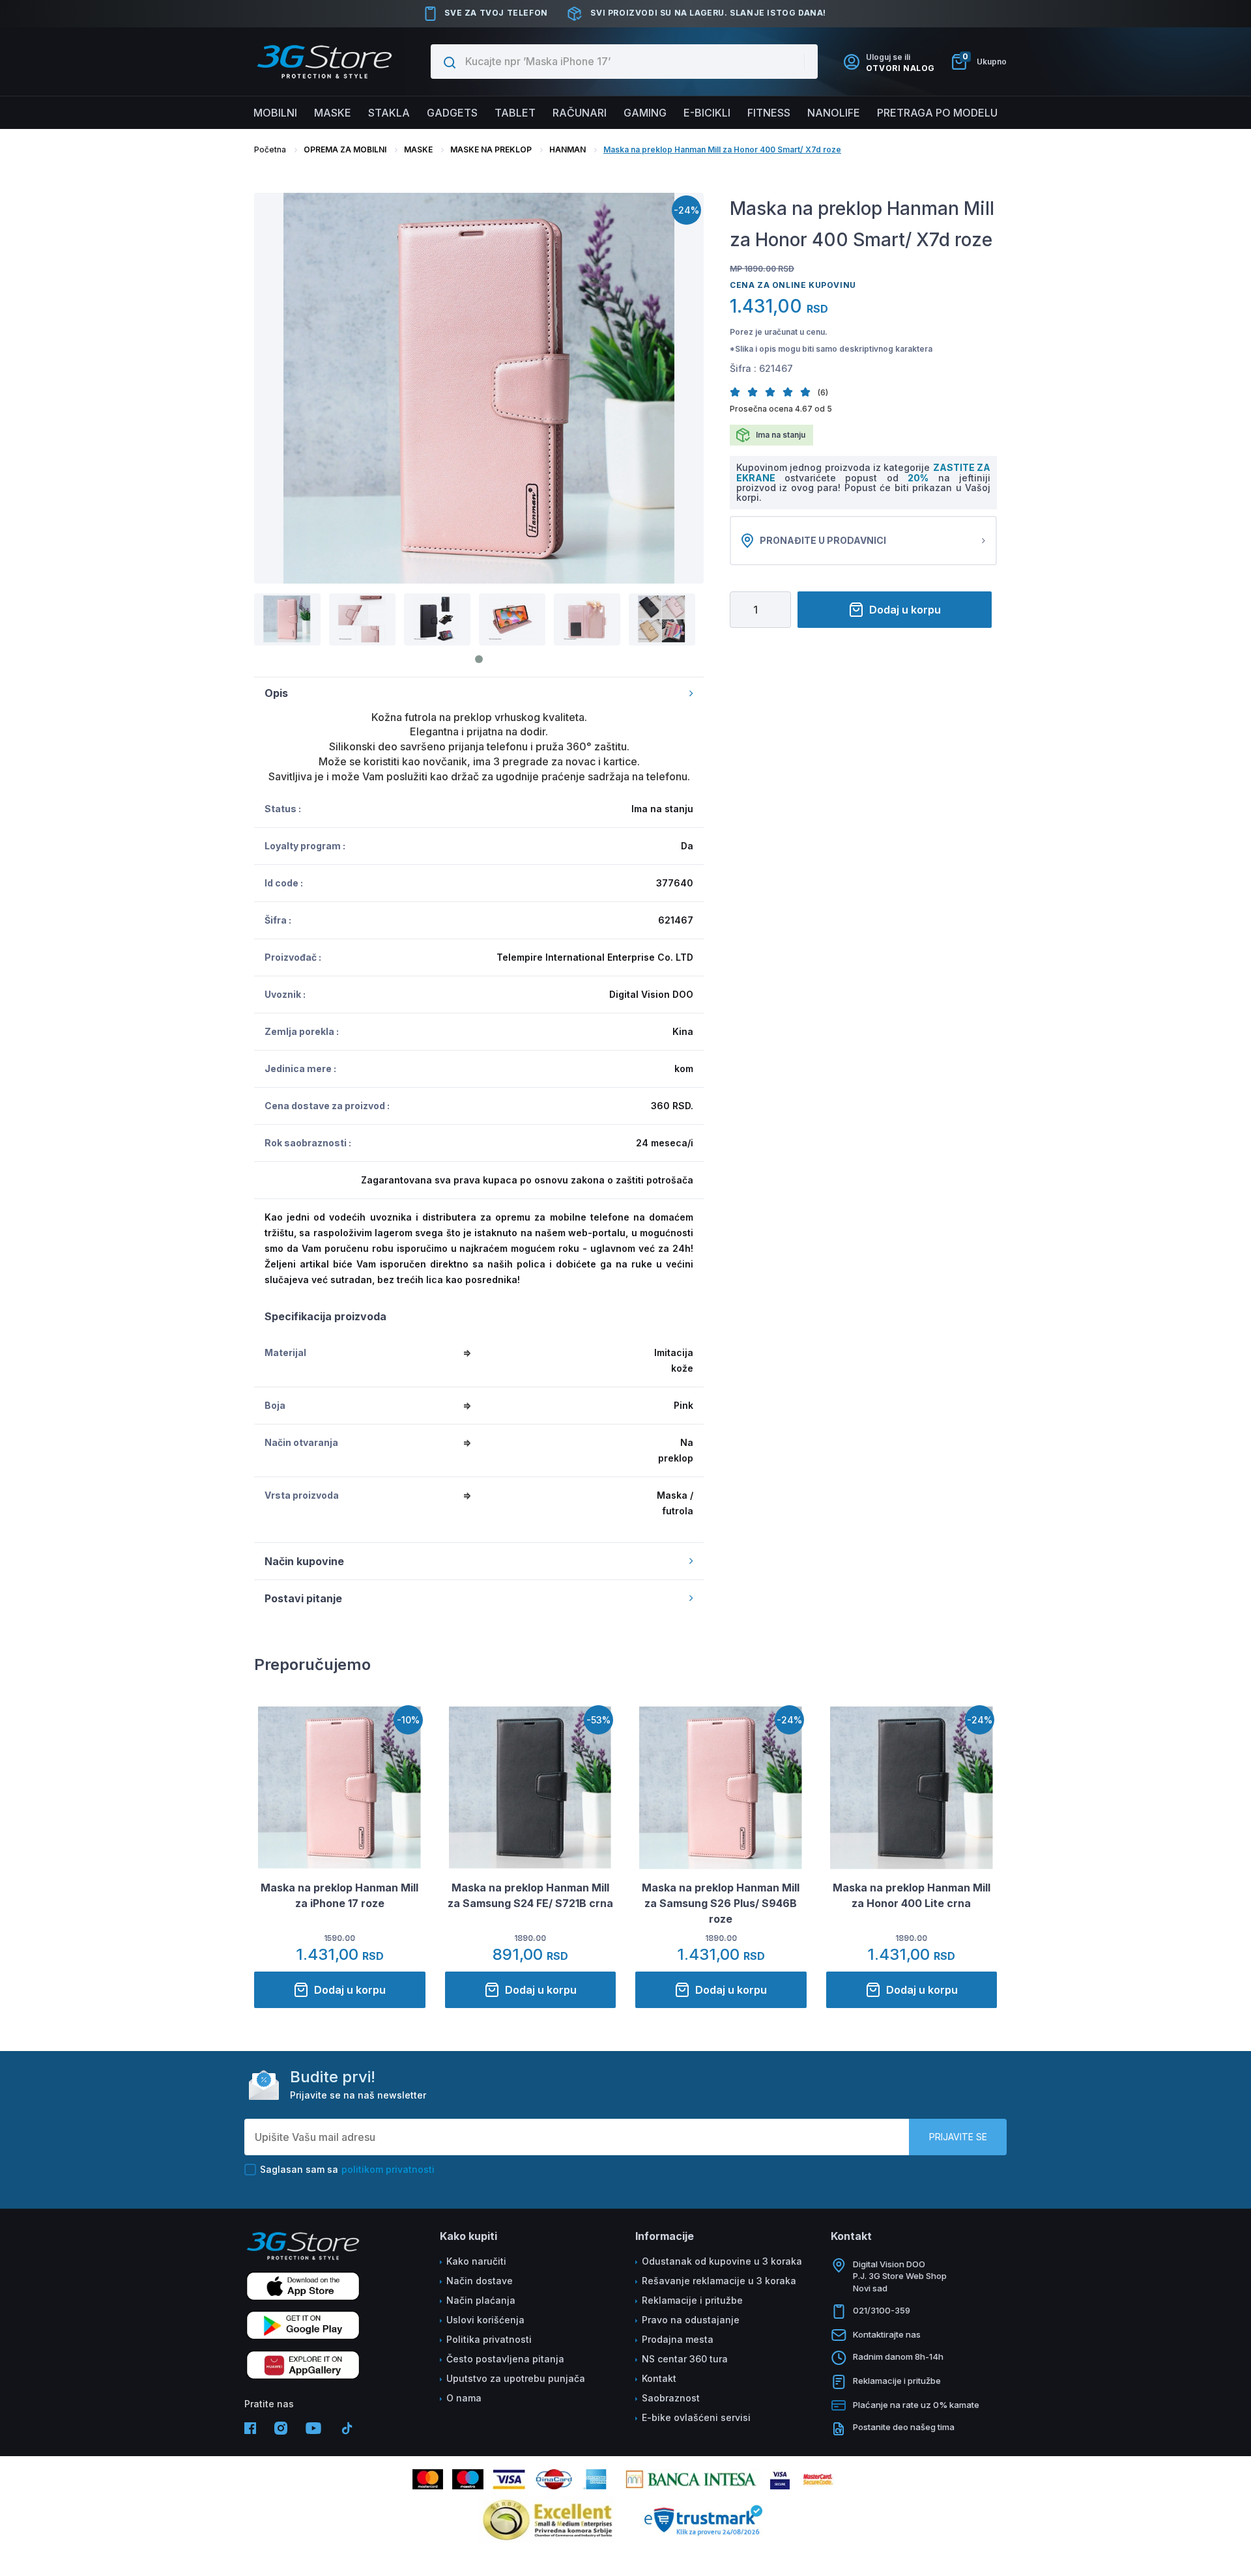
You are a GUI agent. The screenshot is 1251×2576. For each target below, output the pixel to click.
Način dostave (480, 2281)
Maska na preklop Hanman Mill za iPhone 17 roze (339, 1895)
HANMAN (568, 149)
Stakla (389, 113)
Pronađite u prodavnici (823, 540)
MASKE (418, 149)
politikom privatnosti (388, 2169)
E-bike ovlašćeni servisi (696, 2417)
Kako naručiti (476, 2261)
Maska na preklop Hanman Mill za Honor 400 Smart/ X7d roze (722, 149)
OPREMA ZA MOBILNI (345, 149)
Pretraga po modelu (937, 113)
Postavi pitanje (303, 1598)
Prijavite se (958, 2137)
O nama (464, 2398)
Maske (333, 113)
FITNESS (769, 113)
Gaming (645, 113)
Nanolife (834, 113)
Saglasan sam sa (347, 2169)
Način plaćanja (481, 2300)
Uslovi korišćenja (485, 2320)
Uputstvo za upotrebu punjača (516, 2378)
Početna (270, 149)
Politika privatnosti (489, 2339)
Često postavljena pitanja (505, 2359)
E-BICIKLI (707, 113)
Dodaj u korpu (905, 610)
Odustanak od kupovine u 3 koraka (722, 2261)
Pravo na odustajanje (691, 2320)
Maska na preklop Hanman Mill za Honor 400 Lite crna (912, 1895)
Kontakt (659, 2378)
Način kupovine (304, 1561)
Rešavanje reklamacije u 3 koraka (719, 2281)
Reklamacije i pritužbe (692, 2300)
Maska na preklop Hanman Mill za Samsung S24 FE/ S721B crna (530, 1895)
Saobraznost (671, 2398)
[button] (739, 392)
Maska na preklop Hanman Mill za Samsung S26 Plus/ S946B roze (721, 1903)
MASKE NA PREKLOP (491, 149)
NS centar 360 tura (685, 2359)
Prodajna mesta (678, 2339)
